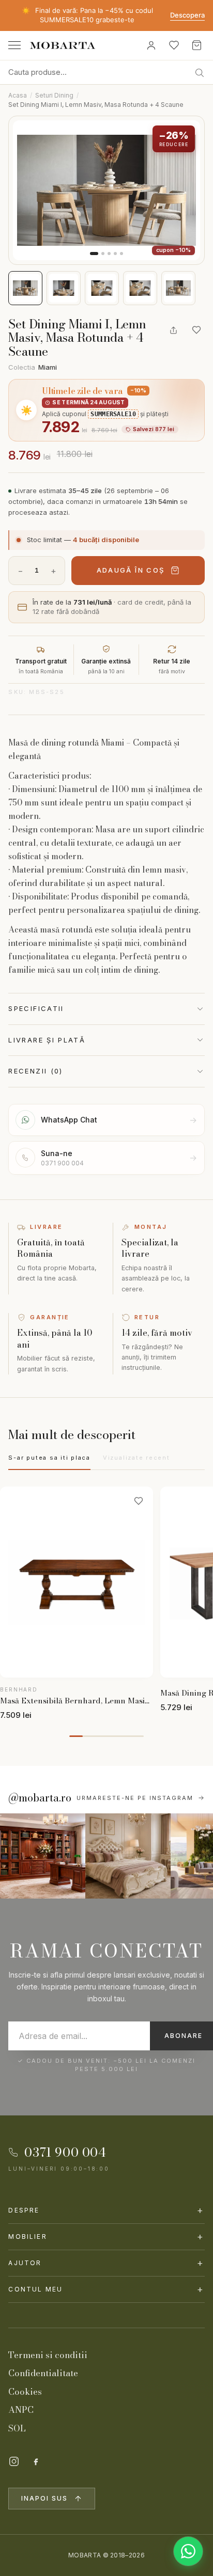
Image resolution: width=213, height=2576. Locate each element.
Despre (106, 2210)
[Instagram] (14, 2461)
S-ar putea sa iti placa (49, 1458)
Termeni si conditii (48, 2355)
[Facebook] (36, 2461)
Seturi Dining (54, 95)
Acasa (18, 95)
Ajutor (106, 2263)
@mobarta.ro (40, 1798)
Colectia (33, 367)
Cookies (25, 2392)
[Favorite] (174, 45)
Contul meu (106, 2289)
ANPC (21, 2410)
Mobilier (106, 2237)
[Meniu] (14, 45)
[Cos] (196, 45)
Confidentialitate (43, 2373)
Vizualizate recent (136, 1458)
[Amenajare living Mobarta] (128, 1856)
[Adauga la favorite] (196, 330)
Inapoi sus (44, 2498)
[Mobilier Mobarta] (43, 1856)
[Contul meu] (151, 45)
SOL (17, 2428)
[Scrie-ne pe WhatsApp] (188, 2551)
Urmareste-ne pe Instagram (135, 1798)
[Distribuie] (174, 330)
